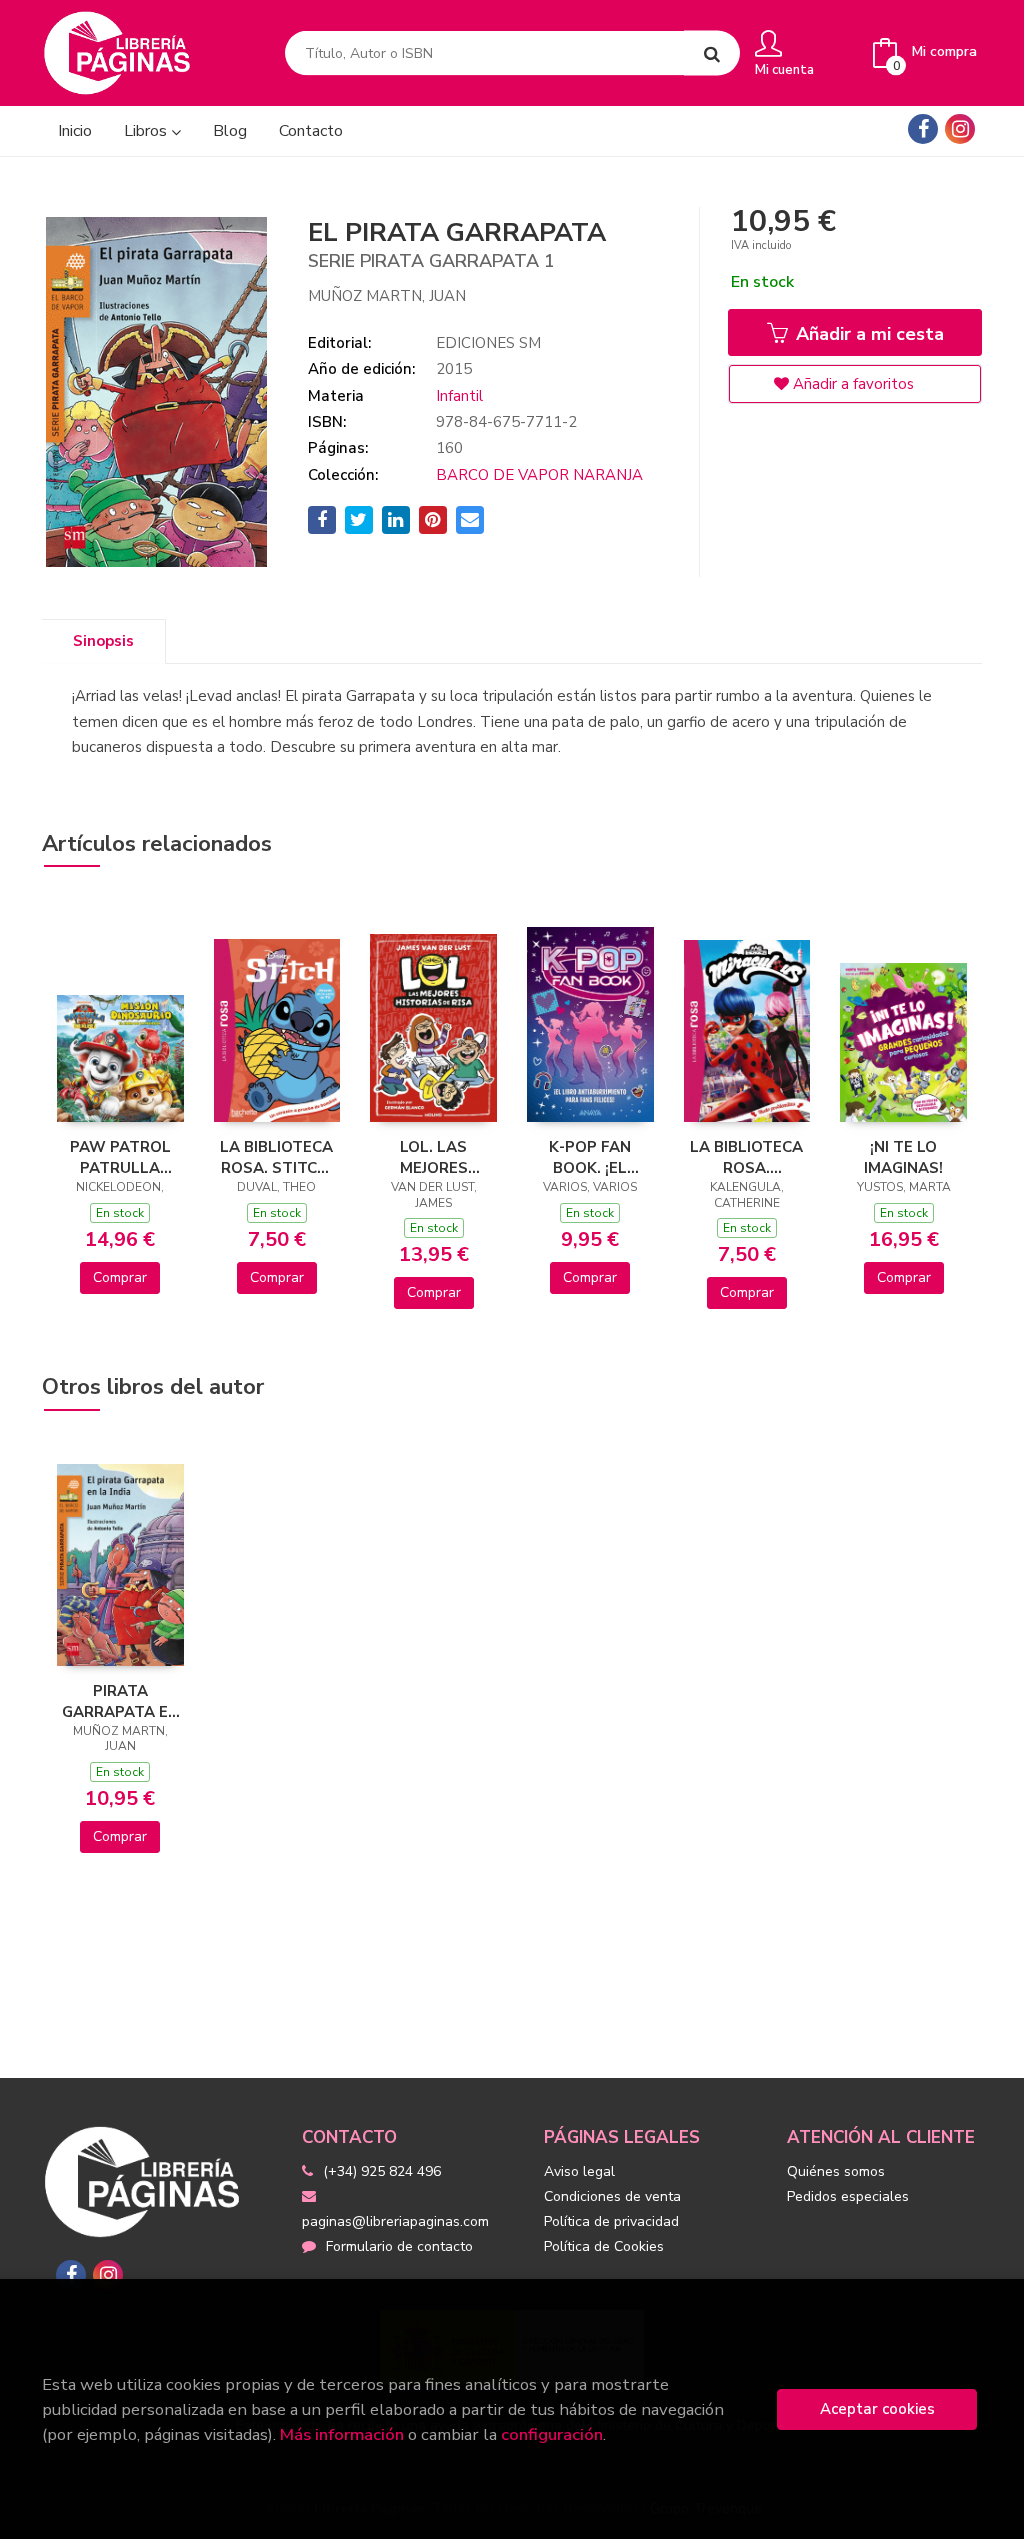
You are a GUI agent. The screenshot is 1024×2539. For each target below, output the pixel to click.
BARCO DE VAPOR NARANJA (539, 475)
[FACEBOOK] (923, 129)
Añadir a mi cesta (867, 334)
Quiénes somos (836, 2171)
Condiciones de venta (612, 2196)
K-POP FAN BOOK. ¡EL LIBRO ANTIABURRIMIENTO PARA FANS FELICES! (590, 1157)
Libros (147, 131)
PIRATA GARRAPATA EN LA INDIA (120, 1701)
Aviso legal (579, 2171)
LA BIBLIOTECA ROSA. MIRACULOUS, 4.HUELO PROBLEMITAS (746, 1157)
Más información (342, 2434)
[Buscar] (712, 53)
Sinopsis (103, 641)
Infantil (459, 396)
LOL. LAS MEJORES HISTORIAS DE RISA (434, 1157)
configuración (552, 2434)
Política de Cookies (604, 2246)
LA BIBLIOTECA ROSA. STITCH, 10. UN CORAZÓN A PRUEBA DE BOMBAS (276, 1157)
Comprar (120, 1277)
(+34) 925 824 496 (382, 2171)
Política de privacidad (611, 2221)
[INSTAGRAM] (960, 129)
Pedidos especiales (848, 2196)
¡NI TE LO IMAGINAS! (903, 1157)
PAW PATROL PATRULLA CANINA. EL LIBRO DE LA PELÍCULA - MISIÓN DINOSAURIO (120, 1157)
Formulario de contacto (399, 2246)
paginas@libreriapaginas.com (395, 2221)
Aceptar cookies (877, 2409)
